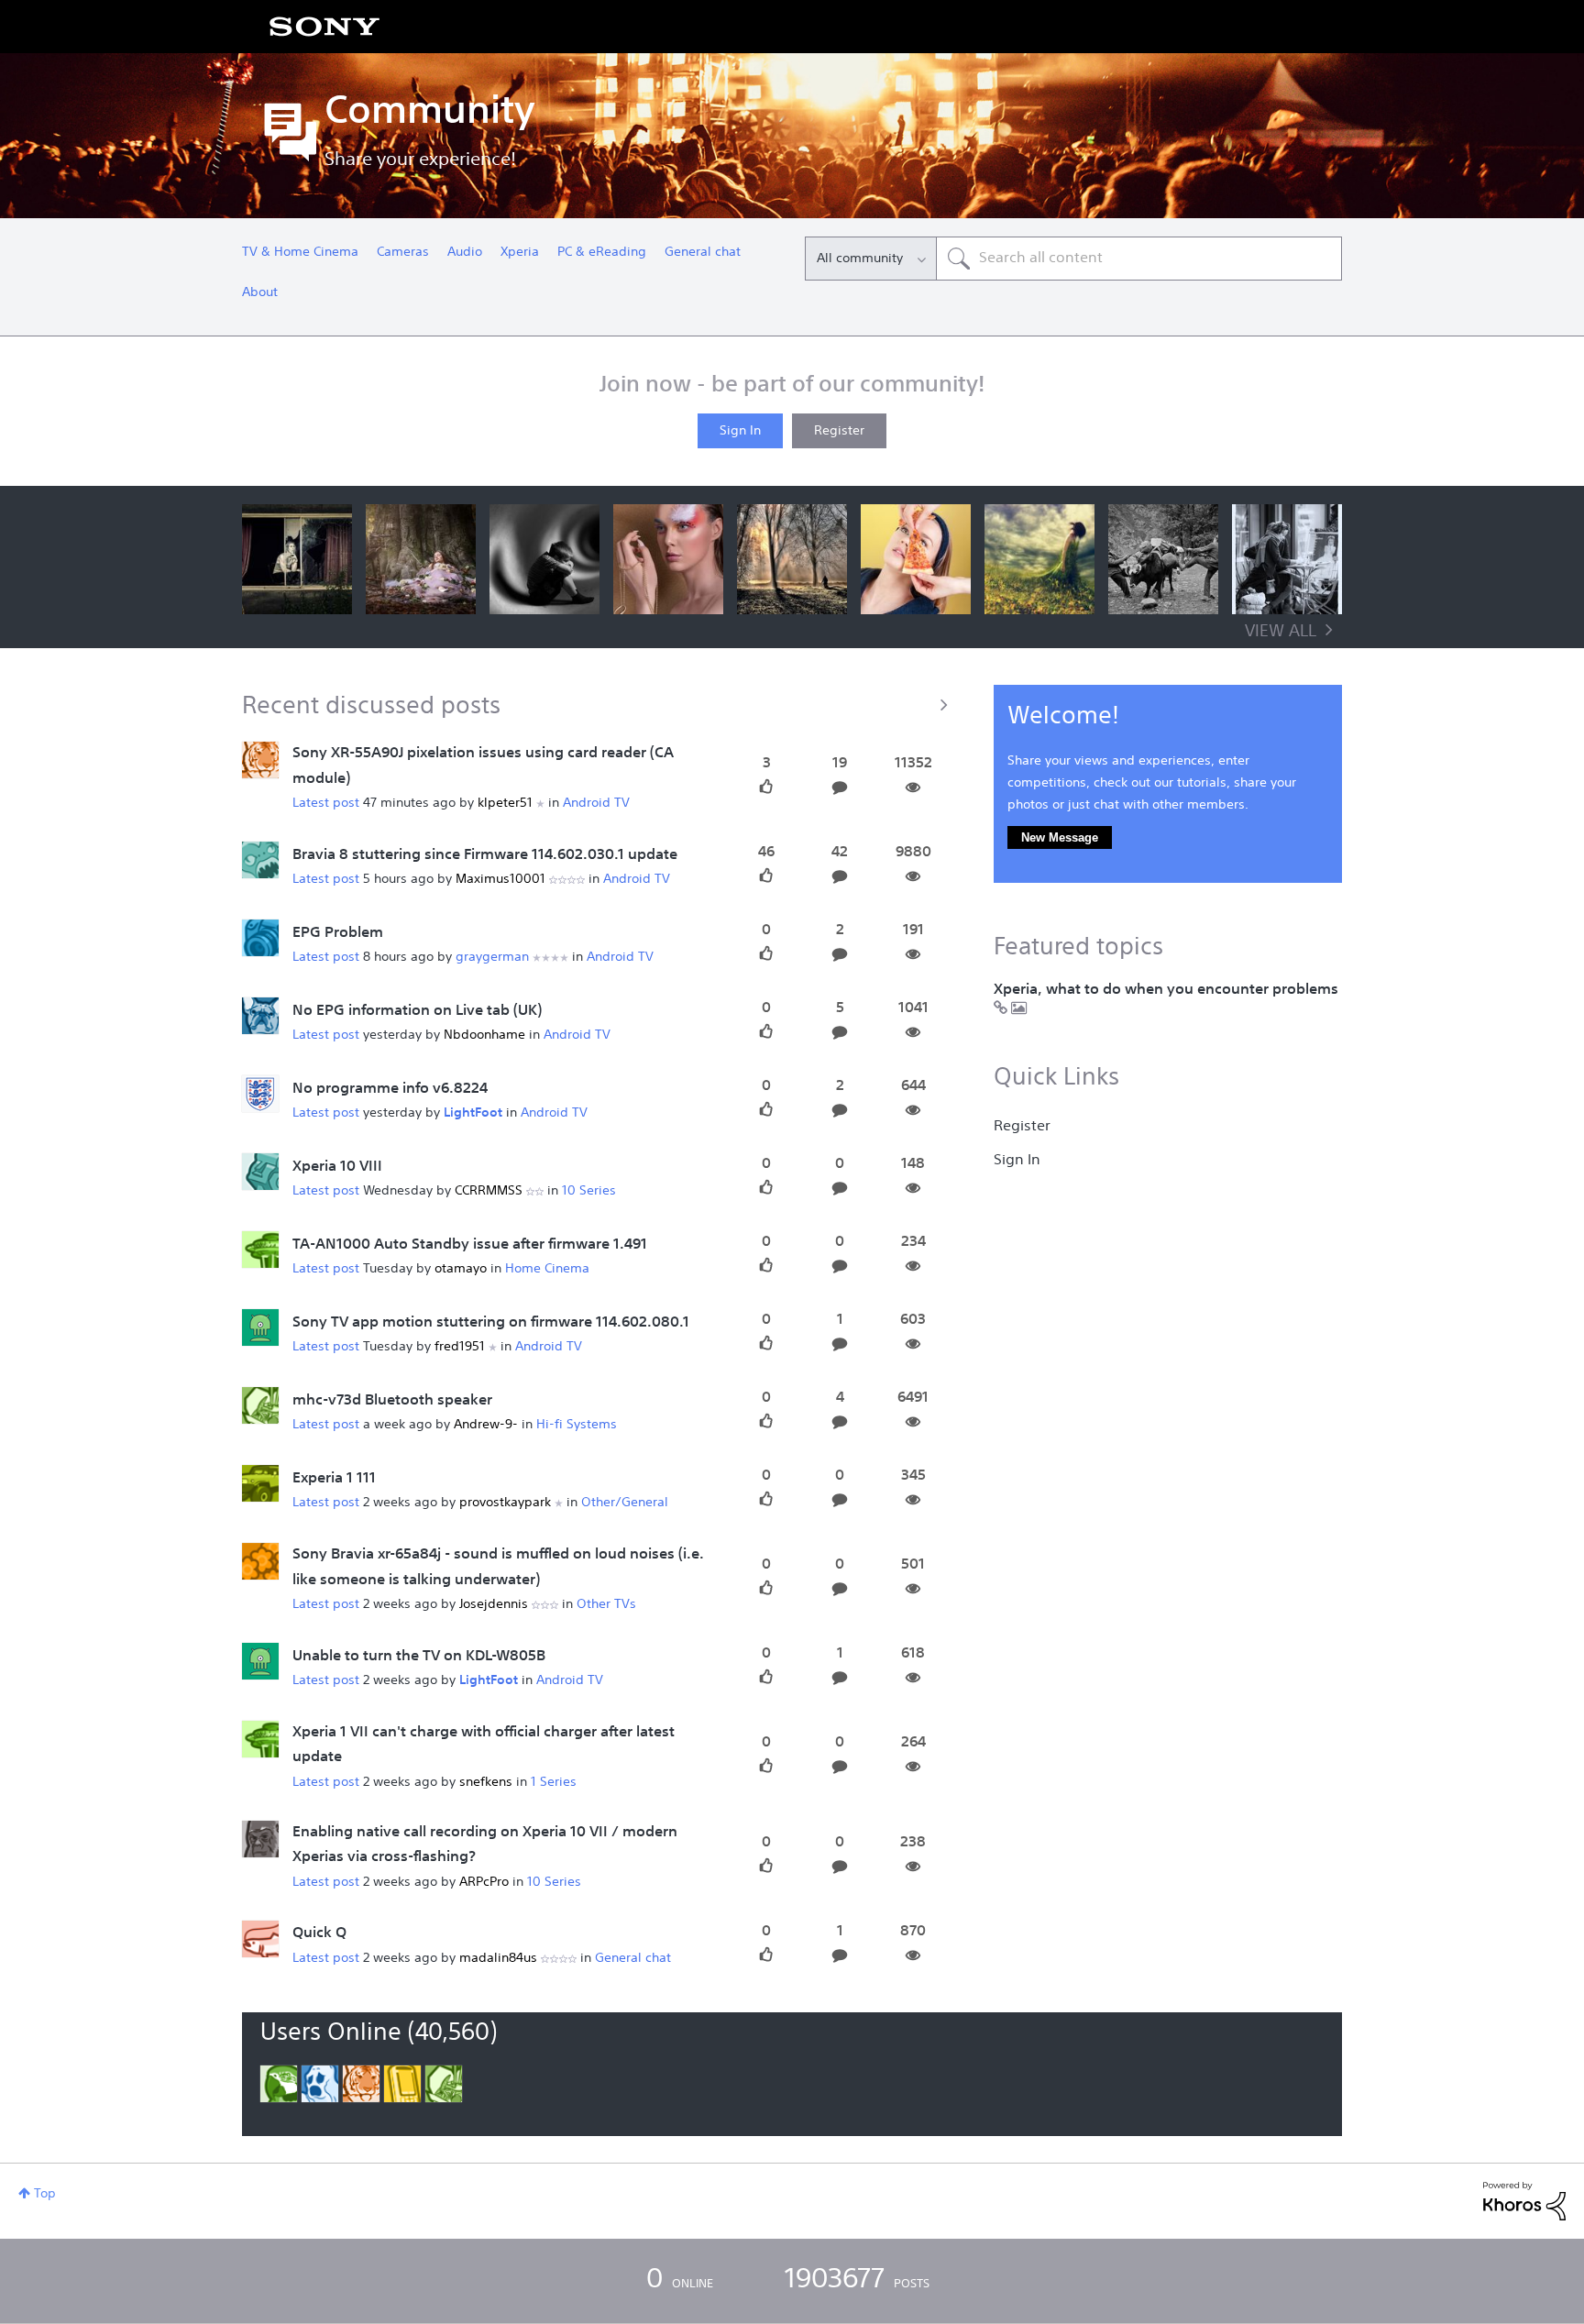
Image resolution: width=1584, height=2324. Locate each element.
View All (1281, 632)
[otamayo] (260, 1250)
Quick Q (319, 1933)
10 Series (589, 1191)
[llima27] (260, 1016)
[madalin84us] (260, 1939)
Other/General (625, 1503)
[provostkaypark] (260, 1483)
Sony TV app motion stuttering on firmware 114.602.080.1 (491, 1323)
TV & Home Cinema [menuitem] (300, 252)
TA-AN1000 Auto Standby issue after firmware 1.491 (470, 1245)
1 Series (554, 1782)
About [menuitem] (260, 292)
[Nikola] (260, 1661)
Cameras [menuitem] (403, 252)
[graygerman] (260, 938)
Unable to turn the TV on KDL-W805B (419, 1657)
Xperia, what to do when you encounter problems (1166, 990)
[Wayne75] (260, 1405)
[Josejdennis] (260, 1561)
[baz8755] (260, 860)
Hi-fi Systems (577, 1425)
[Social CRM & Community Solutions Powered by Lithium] (1524, 2201)
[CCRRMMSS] (260, 1172)
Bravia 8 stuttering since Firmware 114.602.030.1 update (485, 855)
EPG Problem (338, 933)
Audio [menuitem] (465, 252)
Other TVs (606, 1604)
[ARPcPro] (260, 1839)
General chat (633, 1958)
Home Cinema (547, 1269)
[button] (297, 559)
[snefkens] (260, 1739)
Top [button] (45, 2194)
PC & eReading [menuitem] (602, 252)
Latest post (326, 803)
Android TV (596, 803)
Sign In (740, 431)
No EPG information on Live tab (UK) (417, 1011)
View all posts (599, 704)
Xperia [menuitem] (520, 252)
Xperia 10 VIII (337, 1167)
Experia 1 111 (334, 1479)
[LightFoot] (260, 1094)
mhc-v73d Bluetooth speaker (392, 1401)
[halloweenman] (260, 1327)
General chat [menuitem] (703, 252)
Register (839, 431)
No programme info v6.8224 (390, 1089)
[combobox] (1139, 259)
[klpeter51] (260, 761)
